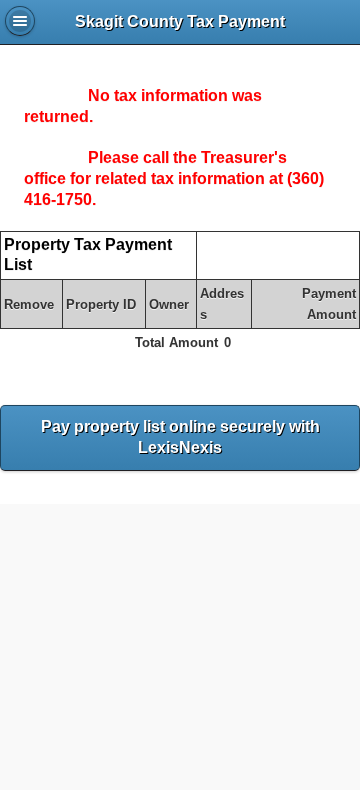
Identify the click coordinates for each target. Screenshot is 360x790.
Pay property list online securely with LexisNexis (180, 437)
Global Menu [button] (20, 21)
